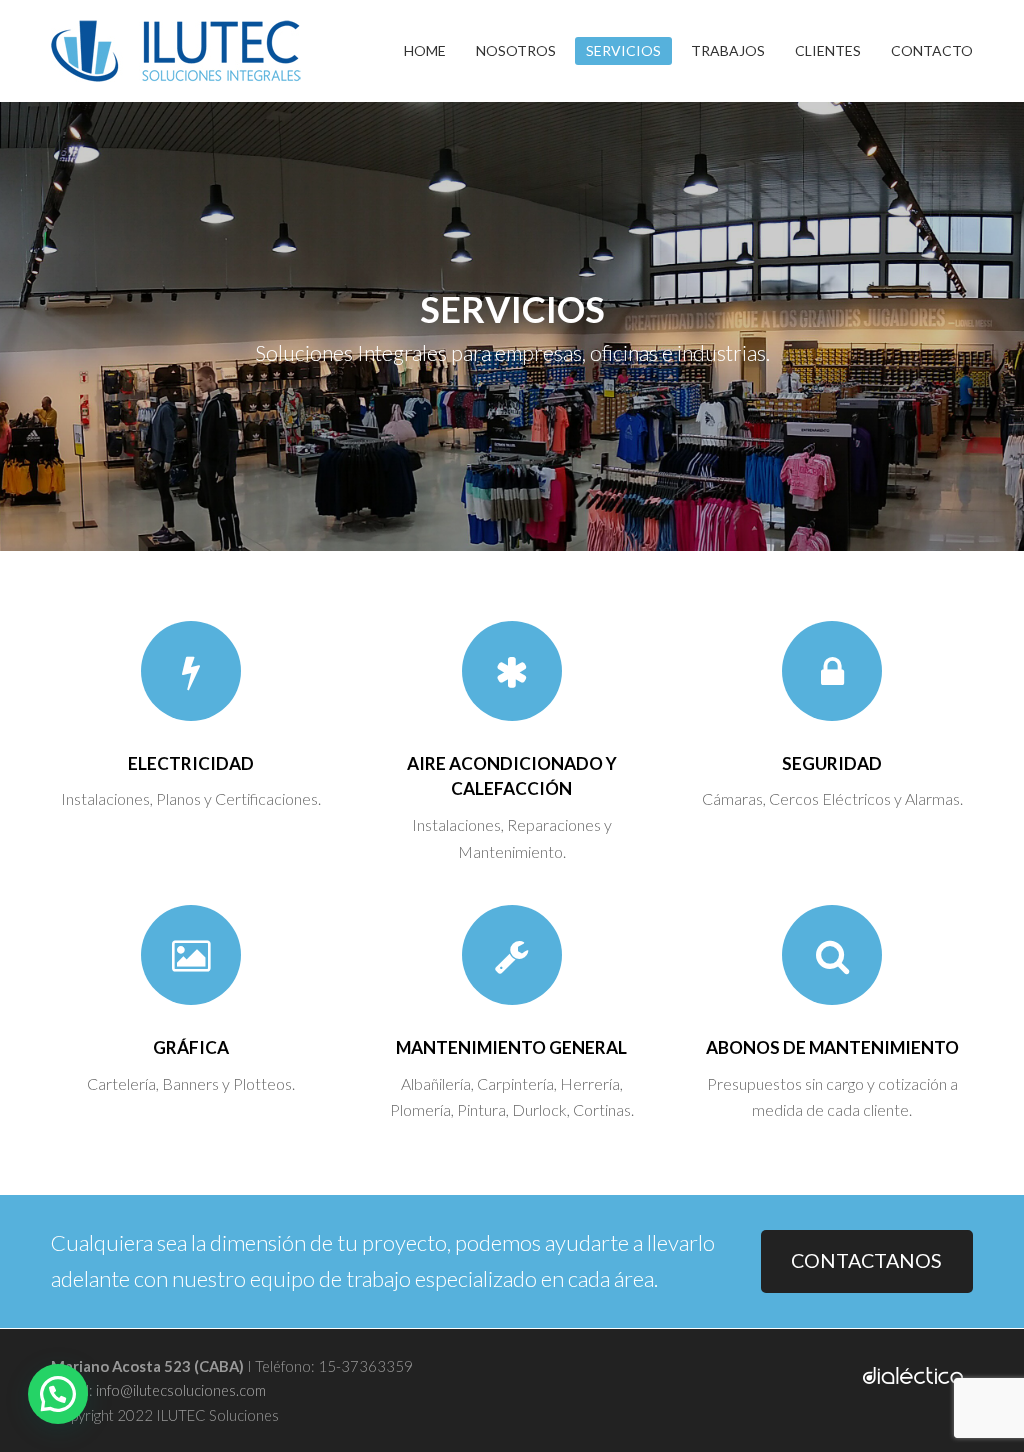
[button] (58, 1394)
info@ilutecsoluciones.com (179, 1390)
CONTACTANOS (866, 1260)
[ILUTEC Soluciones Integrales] (176, 48)
